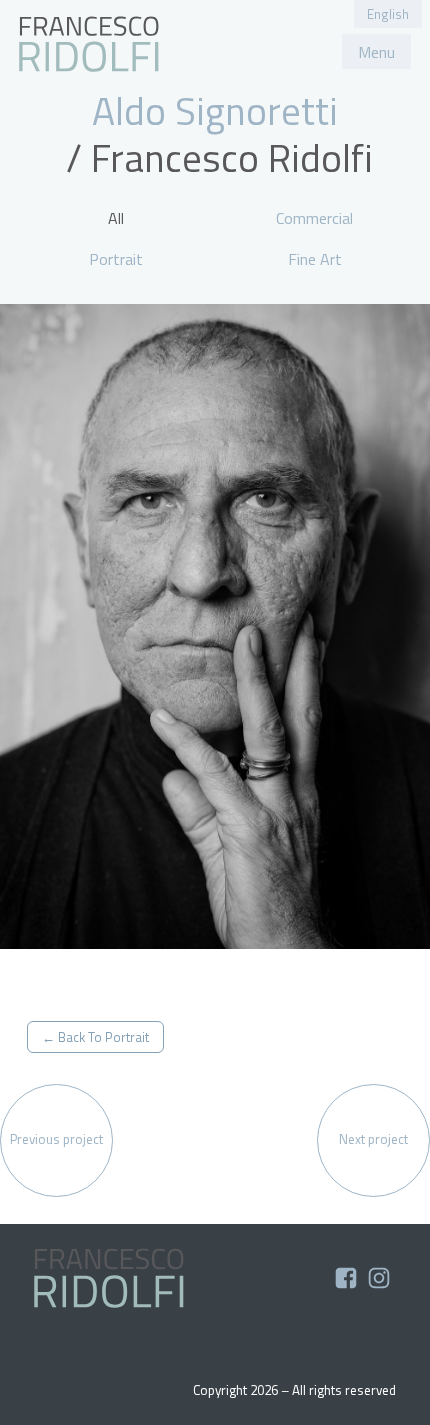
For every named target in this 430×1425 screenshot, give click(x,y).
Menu (376, 52)
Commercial (314, 218)
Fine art (315, 259)
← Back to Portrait (95, 1037)
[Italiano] (89, 44)
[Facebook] (348, 1283)
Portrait (116, 259)
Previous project (56, 1139)
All (116, 218)
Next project (373, 1139)
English (388, 14)
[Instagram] (379, 1283)
